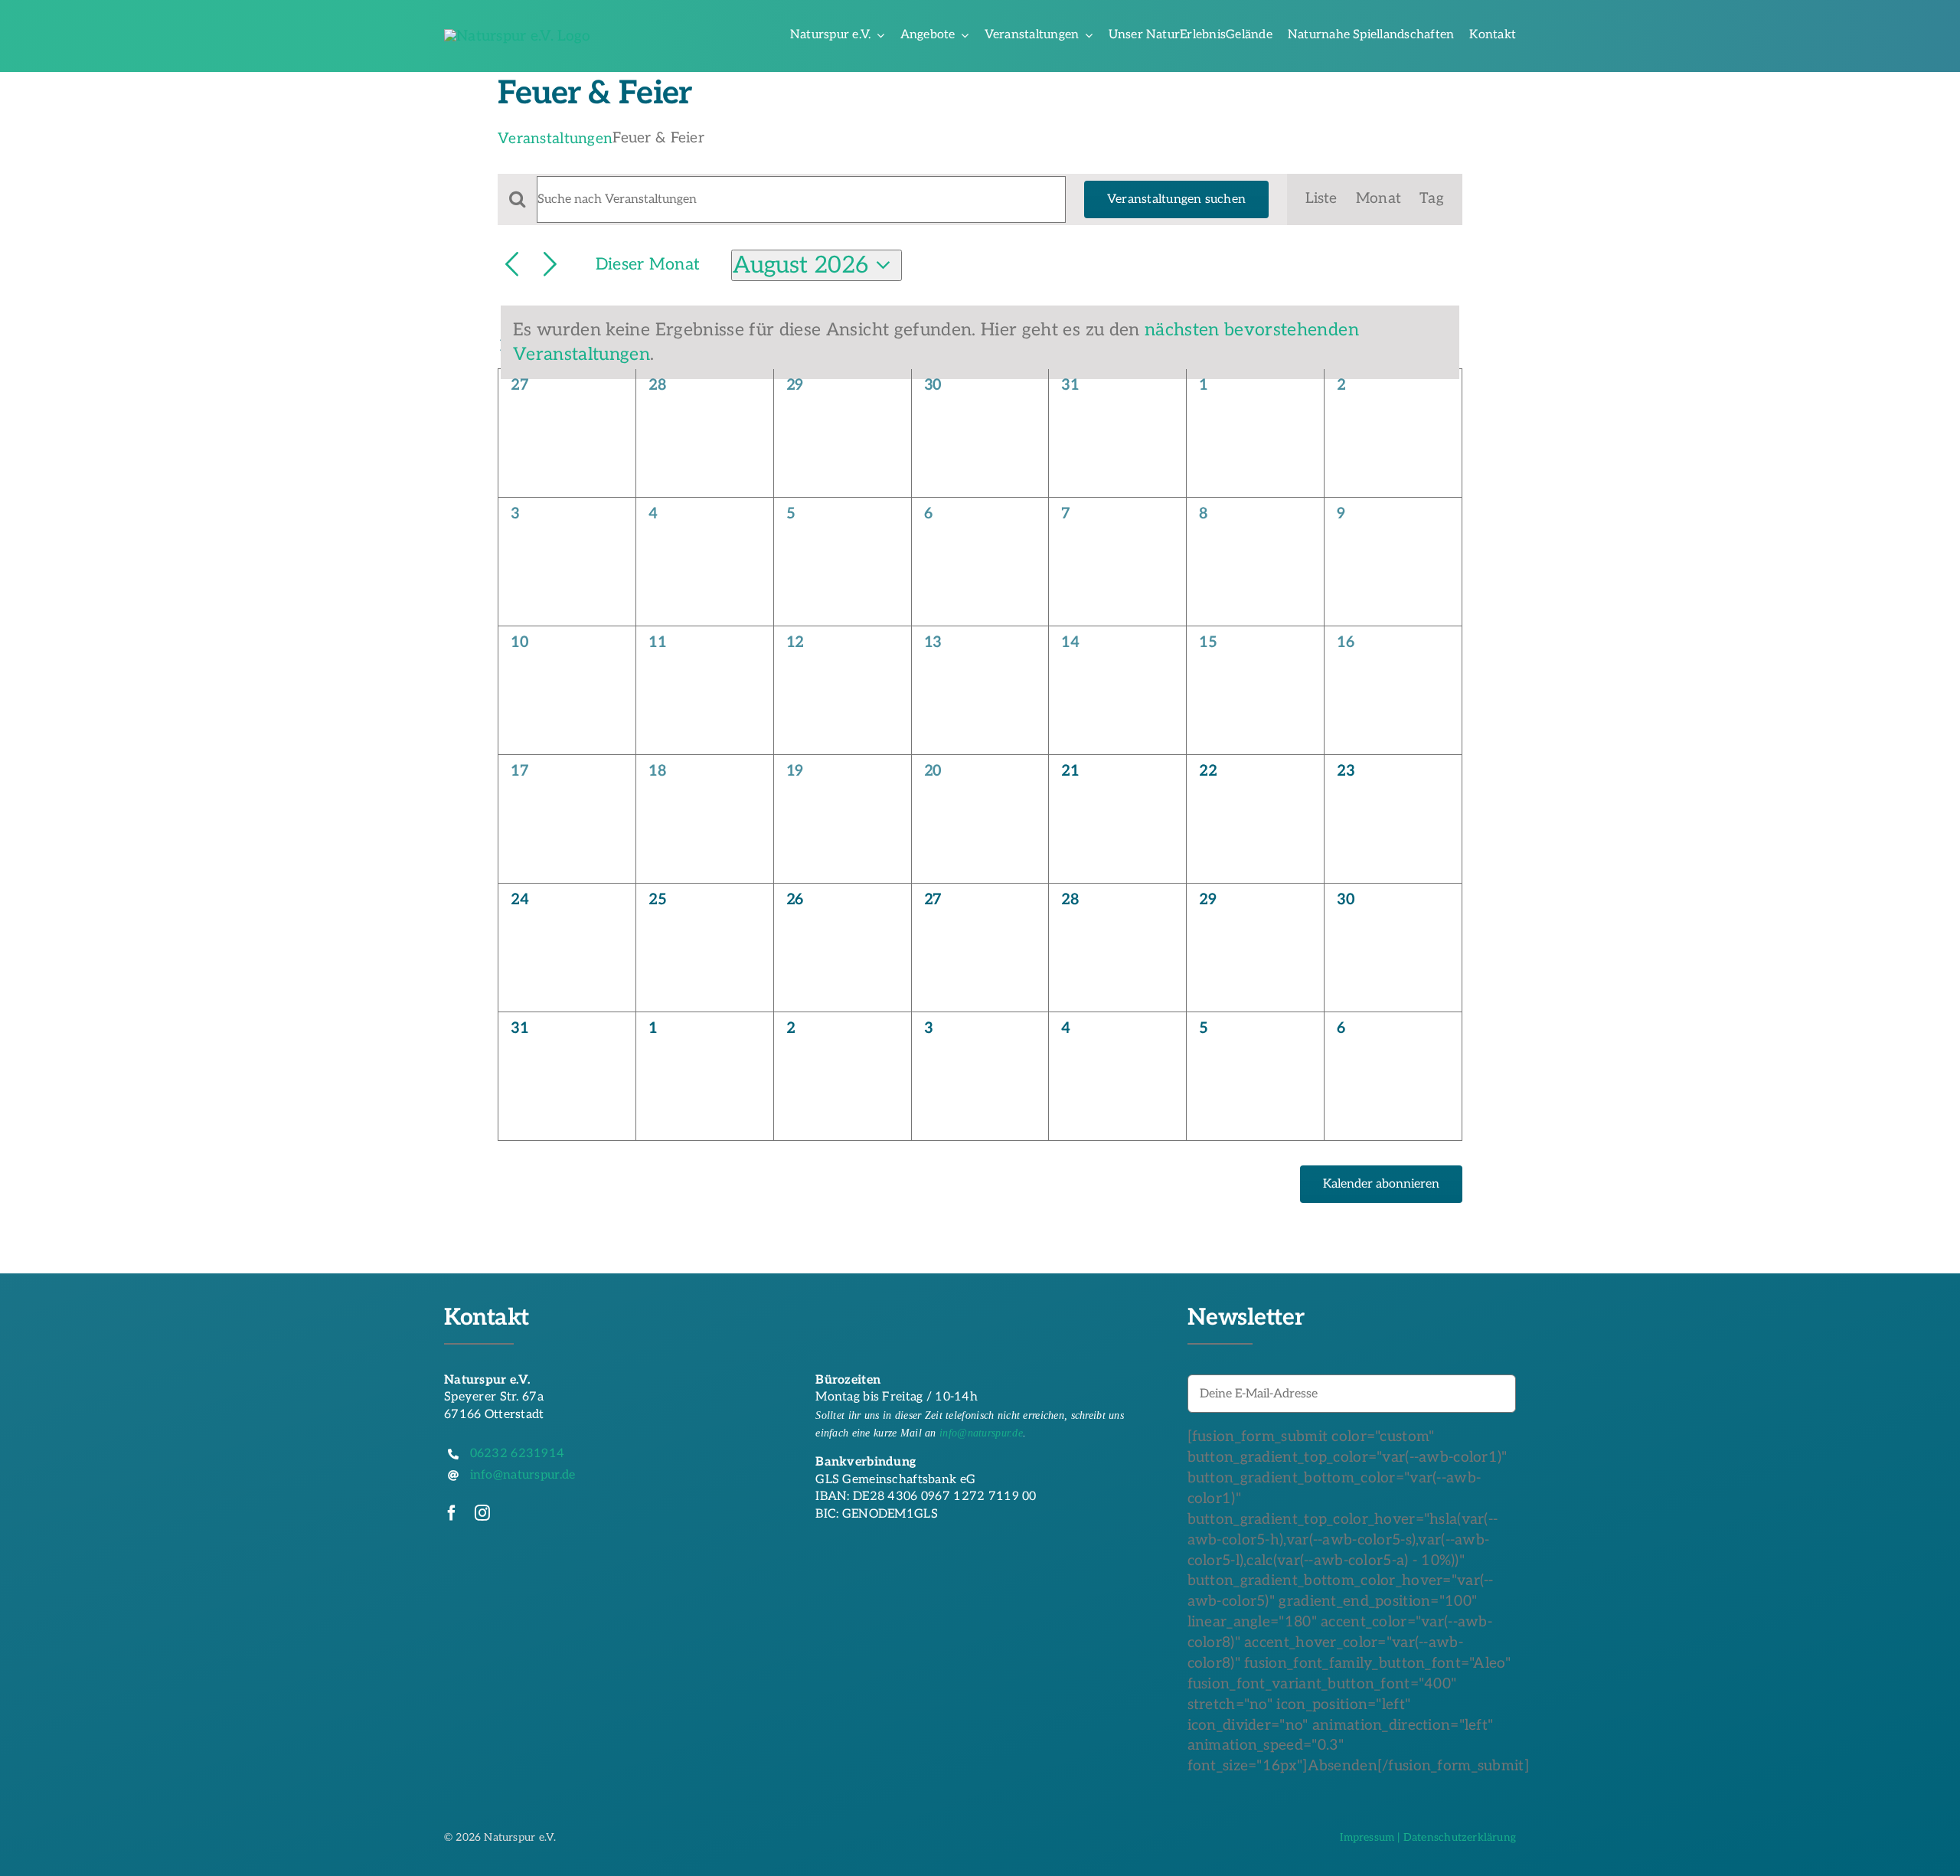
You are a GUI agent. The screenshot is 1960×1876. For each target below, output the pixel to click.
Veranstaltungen (555, 139)
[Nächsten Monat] (550, 265)
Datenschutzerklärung (1460, 1837)
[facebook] (452, 1513)
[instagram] (482, 1513)
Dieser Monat (648, 265)
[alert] (980, 343)
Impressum (1367, 1837)
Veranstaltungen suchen (1176, 199)
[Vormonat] (512, 265)
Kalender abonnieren (1381, 1184)
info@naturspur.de (981, 1433)
